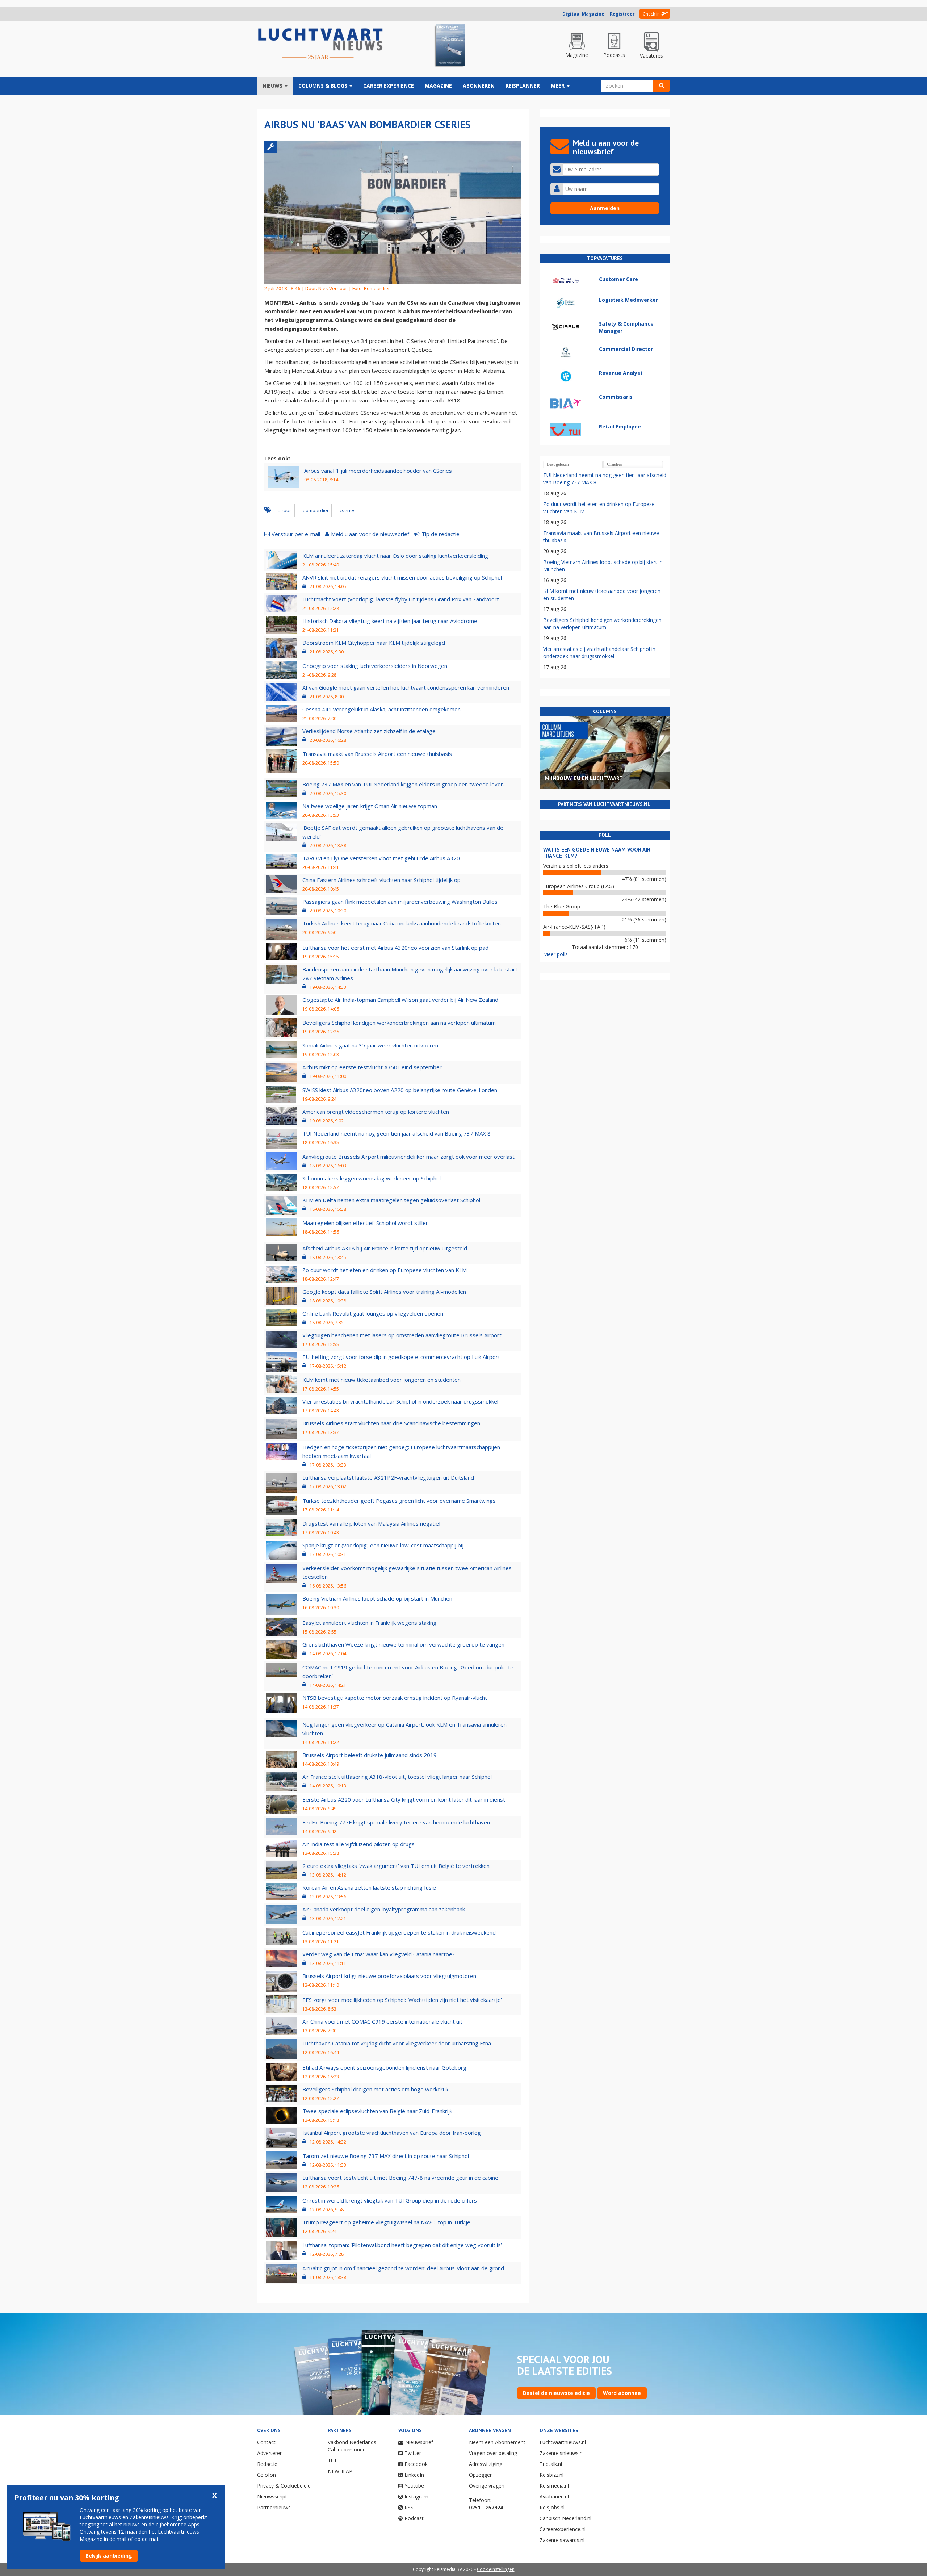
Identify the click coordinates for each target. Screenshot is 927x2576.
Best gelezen (558, 464)
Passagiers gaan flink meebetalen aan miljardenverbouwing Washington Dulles (400, 902)
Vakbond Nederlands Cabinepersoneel (352, 2446)
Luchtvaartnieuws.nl (563, 2442)
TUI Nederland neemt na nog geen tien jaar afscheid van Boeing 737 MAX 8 (397, 1133)
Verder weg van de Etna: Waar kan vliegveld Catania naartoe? (379, 1954)
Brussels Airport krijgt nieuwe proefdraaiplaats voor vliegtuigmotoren (389, 1976)
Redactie (267, 2464)
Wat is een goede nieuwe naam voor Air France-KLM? (597, 853)
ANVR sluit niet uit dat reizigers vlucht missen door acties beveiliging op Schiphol (402, 577)
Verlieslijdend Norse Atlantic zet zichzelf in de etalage (369, 731)
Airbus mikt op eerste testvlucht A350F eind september (372, 1067)
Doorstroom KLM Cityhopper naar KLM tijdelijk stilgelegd (374, 643)
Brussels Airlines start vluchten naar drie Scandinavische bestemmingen (391, 1423)
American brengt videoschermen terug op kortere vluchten (376, 1112)
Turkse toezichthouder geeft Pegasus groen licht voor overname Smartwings (399, 1501)
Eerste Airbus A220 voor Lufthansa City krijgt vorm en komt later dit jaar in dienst (404, 1799)
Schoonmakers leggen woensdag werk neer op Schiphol (372, 1178)
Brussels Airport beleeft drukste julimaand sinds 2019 (370, 1755)
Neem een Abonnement (497, 2442)
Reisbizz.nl (551, 2475)
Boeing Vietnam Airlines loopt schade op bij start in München (377, 1598)
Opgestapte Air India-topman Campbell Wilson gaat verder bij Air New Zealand (400, 1000)
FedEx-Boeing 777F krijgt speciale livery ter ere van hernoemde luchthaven (396, 1822)
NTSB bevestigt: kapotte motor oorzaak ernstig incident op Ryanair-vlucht (395, 1698)
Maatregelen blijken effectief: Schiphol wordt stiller (365, 1223)
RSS (409, 2507)
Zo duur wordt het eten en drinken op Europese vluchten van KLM (385, 1270)
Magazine (438, 86)
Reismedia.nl (554, 2486)
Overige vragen (487, 2486)
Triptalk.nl (551, 2464)
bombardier (316, 510)
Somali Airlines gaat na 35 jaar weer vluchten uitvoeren (370, 1045)
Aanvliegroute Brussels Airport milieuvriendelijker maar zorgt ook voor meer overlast (408, 1157)
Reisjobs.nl (552, 2507)
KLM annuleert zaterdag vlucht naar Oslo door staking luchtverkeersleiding (395, 556)
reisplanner (523, 86)
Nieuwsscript (272, 2496)
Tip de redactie (441, 534)
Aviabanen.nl (554, 2496)
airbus (285, 510)
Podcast (414, 2518)
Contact (266, 2442)
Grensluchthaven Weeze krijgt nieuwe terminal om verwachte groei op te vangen (403, 1644)
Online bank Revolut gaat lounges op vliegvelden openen (373, 1313)
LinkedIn (414, 2475)
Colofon (267, 2475)
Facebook (416, 2464)
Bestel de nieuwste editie (556, 2393)
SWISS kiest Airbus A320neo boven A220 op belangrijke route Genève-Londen (400, 1090)
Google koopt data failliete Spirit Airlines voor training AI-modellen (384, 1292)
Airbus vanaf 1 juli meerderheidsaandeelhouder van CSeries (378, 471)
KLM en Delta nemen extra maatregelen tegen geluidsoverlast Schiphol (391, 1200)
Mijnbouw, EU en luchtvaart (584, 778)
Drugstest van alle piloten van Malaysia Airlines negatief (372, 1523)
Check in (651, 14)
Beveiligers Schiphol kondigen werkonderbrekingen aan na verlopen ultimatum (399, 1023)
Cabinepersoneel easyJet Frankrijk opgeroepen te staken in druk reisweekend (399, 1932)
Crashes (614, 464)
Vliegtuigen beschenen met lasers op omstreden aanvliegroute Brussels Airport (402, 1335)
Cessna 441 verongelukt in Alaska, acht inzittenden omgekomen (381, 709)
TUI (332, 2460)
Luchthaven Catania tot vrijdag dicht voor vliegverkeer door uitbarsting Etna (397, 2043)
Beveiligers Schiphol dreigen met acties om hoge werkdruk (375, 2089)
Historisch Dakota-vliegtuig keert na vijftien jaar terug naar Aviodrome (390, 621)
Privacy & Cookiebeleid (284, 2486)
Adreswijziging (486, 2464)
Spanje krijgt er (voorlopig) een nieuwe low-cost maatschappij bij (383, 1545)
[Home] (320, 44)
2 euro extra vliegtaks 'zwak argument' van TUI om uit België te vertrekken (396, 1866)
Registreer (622, 14)
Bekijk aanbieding (109, 2556)
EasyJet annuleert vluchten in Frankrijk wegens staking (369, 1623)
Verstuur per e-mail (296, 534)
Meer (558, 86)
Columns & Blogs (324, 86)
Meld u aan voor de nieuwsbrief (370, 534)
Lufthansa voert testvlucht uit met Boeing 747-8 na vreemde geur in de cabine (400, 2178)
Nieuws (273, 86)
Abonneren (479, 86)
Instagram (416, 2496)
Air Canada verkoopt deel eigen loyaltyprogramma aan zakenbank (384, 1909)
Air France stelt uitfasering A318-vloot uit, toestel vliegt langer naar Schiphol (397, 1777)
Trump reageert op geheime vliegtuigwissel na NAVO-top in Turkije (386, 2222)
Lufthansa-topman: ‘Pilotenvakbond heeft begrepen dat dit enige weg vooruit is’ (402, 2245)
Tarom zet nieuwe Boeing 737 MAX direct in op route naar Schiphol (386, 2156)
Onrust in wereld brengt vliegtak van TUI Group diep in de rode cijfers (390, 2200)
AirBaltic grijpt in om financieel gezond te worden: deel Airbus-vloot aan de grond (403, 2268)
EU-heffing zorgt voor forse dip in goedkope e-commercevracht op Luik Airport (401, 1357)
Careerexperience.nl (563, 2529)
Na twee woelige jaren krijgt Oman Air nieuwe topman (370, 806)
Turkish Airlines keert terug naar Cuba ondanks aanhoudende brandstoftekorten (402, 923)
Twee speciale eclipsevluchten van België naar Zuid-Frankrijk (377, 2111)
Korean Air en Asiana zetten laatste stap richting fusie (369, 1887)
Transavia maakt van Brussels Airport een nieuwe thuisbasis (377, 754)
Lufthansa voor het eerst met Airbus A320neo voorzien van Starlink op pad (395, 948)
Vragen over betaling (493, 2453)
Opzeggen (481, 2475)
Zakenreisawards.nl (562, 2540)
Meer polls (555, 954)
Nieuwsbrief (419, 2442)
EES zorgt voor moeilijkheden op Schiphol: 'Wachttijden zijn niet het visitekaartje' (402, 2000)
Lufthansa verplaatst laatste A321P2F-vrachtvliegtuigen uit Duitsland (388, 1477)
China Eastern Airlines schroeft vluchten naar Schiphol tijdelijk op (381, 880)
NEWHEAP (340, 2471)
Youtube (414, 2486)
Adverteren (270, 2453)
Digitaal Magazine (583, 14)
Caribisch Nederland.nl (565, 2518)
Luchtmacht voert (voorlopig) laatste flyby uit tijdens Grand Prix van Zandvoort (401, 599)
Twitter (413, 2453)
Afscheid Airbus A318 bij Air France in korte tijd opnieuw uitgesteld (385, 1248)
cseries (348, 510)
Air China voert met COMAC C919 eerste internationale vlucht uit (382, 2021)
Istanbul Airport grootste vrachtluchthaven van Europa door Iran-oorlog (392, 2133)
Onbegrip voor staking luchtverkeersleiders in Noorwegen (375, 666)
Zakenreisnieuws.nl (562, 2453)
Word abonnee (622, 2393)
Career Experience (389, 86)
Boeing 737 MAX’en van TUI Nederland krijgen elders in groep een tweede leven (403, 784)
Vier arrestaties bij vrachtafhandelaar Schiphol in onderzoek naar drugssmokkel (400, 1401)
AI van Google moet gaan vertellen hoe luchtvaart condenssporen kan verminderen (406, 687)
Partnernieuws (274, 2507)
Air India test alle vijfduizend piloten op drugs (358, 1844)
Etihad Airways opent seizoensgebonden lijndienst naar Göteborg (384, 2067)
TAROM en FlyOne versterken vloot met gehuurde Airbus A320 (381, 858)
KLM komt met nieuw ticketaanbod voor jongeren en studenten (381, 1380)
